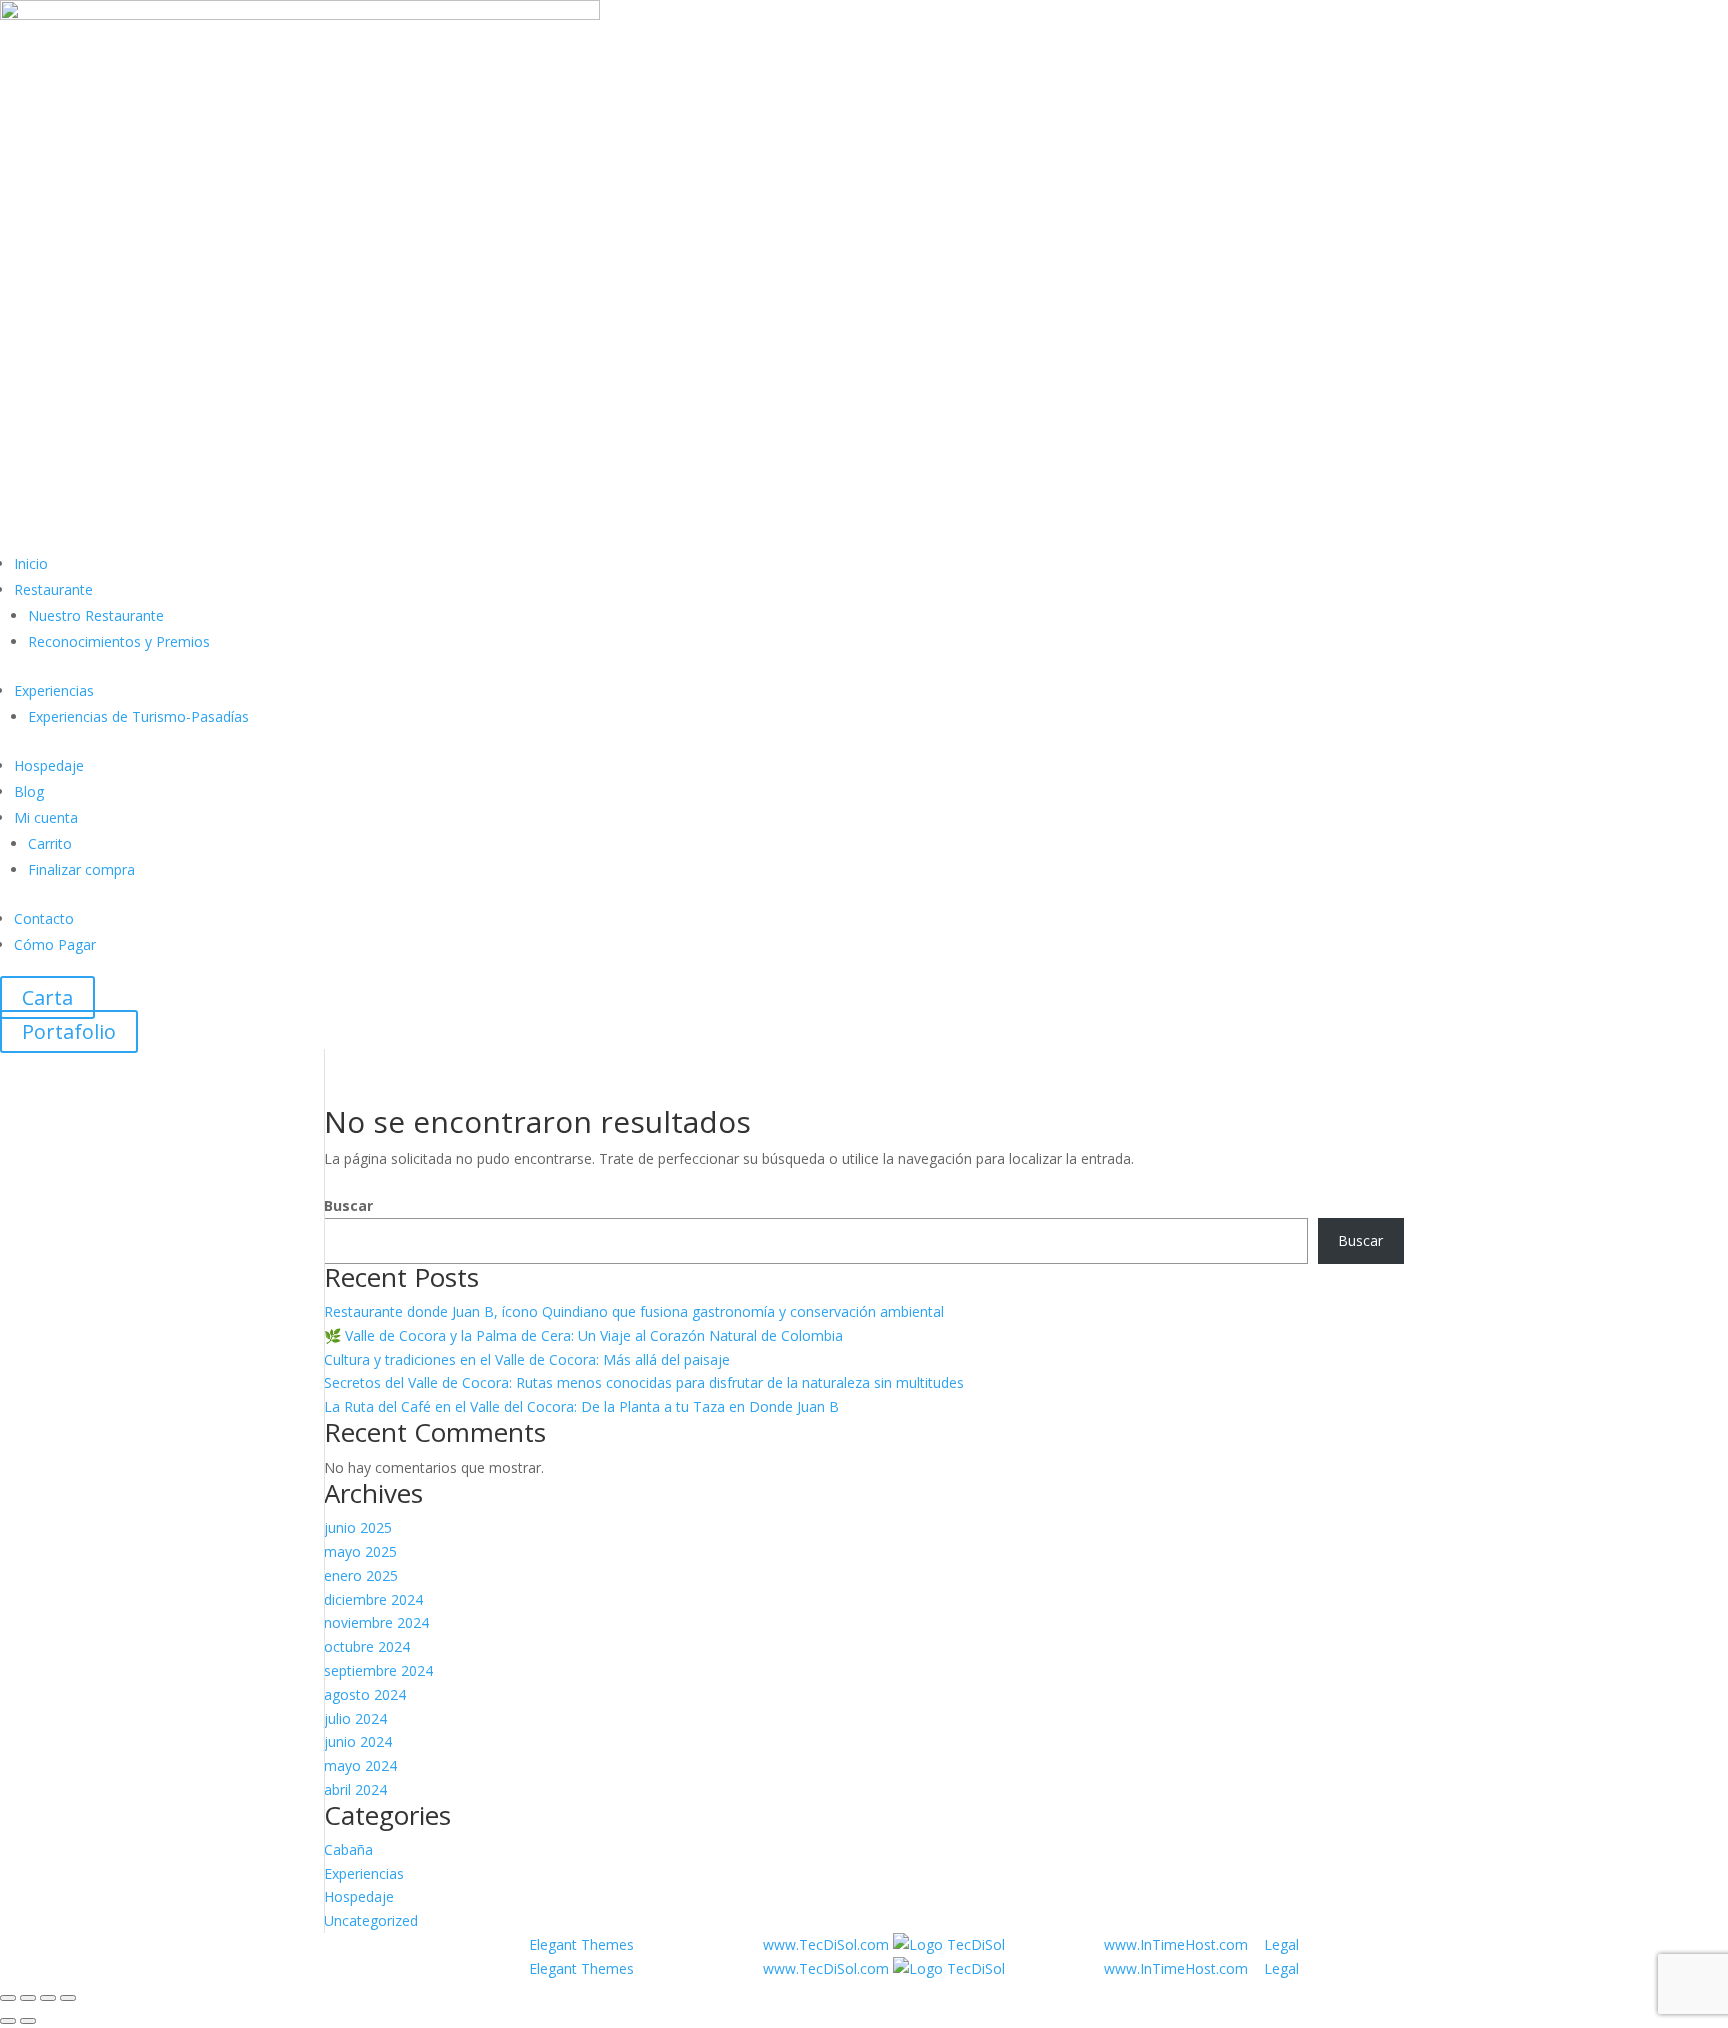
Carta (47, 997)
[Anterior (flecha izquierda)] (8, 2021)
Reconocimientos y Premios (119, 641)
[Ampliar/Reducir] (8, 1998)
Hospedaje (49, 765)
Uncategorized (371, 1920)
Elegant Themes (583, 1944)
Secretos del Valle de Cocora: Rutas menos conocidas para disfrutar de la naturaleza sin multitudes (644, 1382)
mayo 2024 (360, 1765)
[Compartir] (48, 1998)
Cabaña (348, 1849)
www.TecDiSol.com (828, 1944)
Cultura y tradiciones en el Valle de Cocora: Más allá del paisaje (527, 1359)
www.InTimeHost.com (1176, 1944)
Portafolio (69, 1031)
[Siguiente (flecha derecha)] (28, 2021)
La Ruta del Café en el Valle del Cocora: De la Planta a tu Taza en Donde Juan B (581, 1406)
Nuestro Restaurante (96, 615)
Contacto (44, 918)
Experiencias (54, 690)
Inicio (31, 563)
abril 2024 (355, 1789)
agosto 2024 (365, 1694)
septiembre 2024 (378, 1670)
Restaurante (53, 589)
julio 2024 (355, 1718)
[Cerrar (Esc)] (68, 1998)
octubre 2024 (367, 1646)
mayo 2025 (360, 1551)
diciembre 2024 (373, 1599)
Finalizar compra (81, 869)
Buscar (348, 1205)
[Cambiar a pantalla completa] (28, 1998)
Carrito (50, 843)
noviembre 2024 (376, 1622)
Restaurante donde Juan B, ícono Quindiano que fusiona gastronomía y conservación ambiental (634, 1311)
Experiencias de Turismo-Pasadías (138, 716)
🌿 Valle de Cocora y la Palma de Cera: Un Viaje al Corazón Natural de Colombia (583, 1335)
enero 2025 (361, 1575)
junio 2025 (358, 1527)
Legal (1281, 1944)
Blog (29, 791)
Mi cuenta (46, 817)
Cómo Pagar (55, 944)
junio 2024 (358, 1741)
